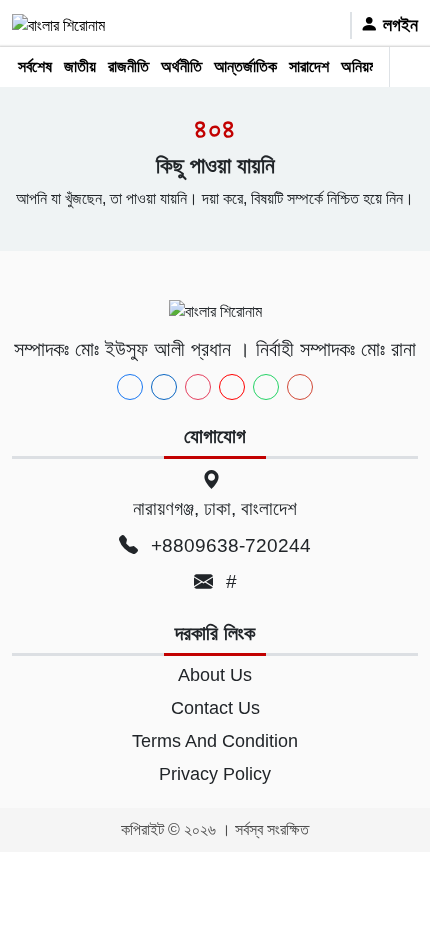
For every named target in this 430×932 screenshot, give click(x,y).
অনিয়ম (358, 66)
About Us (215, 675)
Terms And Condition (215, 741)
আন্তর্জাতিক (245, 66)
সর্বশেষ (35, 66)
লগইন (398, 25)
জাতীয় (80, 66)
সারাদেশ (309, 66)
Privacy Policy (215, 774)
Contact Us (215, 708)
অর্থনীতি (181, 66)
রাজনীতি (128, 66)
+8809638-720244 (228, 545)
